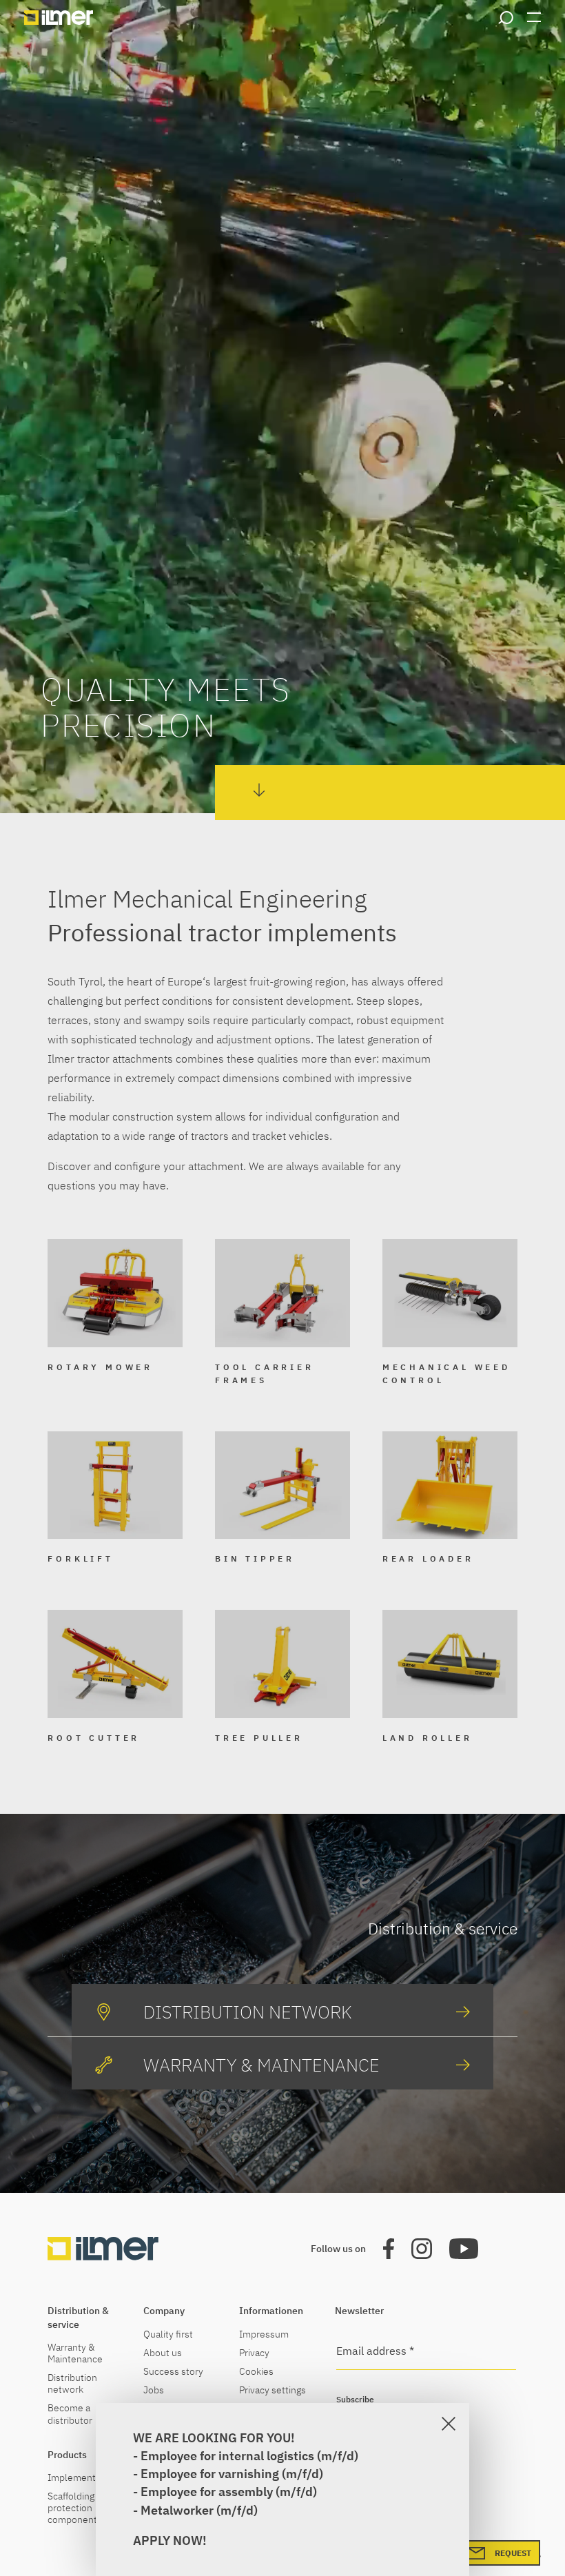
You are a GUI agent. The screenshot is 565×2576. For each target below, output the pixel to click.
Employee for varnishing (211, 2474)
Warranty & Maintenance (75, 2353)
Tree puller (259, 1738)
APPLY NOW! (170, 2541)
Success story (173, 2372)
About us (163, 2353)
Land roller (428, 1738)
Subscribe (355, 2399)
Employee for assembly (207, 2492)
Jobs (154, 2390)
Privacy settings (273, 2390)
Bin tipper (255, 1558)
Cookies (256, 2372)
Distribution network (72, 2384)
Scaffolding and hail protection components (89, 2508)
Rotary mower (100, 1367)
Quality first (168, 2334)
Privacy (254, 2353)
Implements (74, 2478)
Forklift (80, 1558)
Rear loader (428, 1558)
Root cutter (94, 1738)
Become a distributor (70, 2414)
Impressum (264, 2334)
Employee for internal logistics (227, 2456)
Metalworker (177, 2510)
